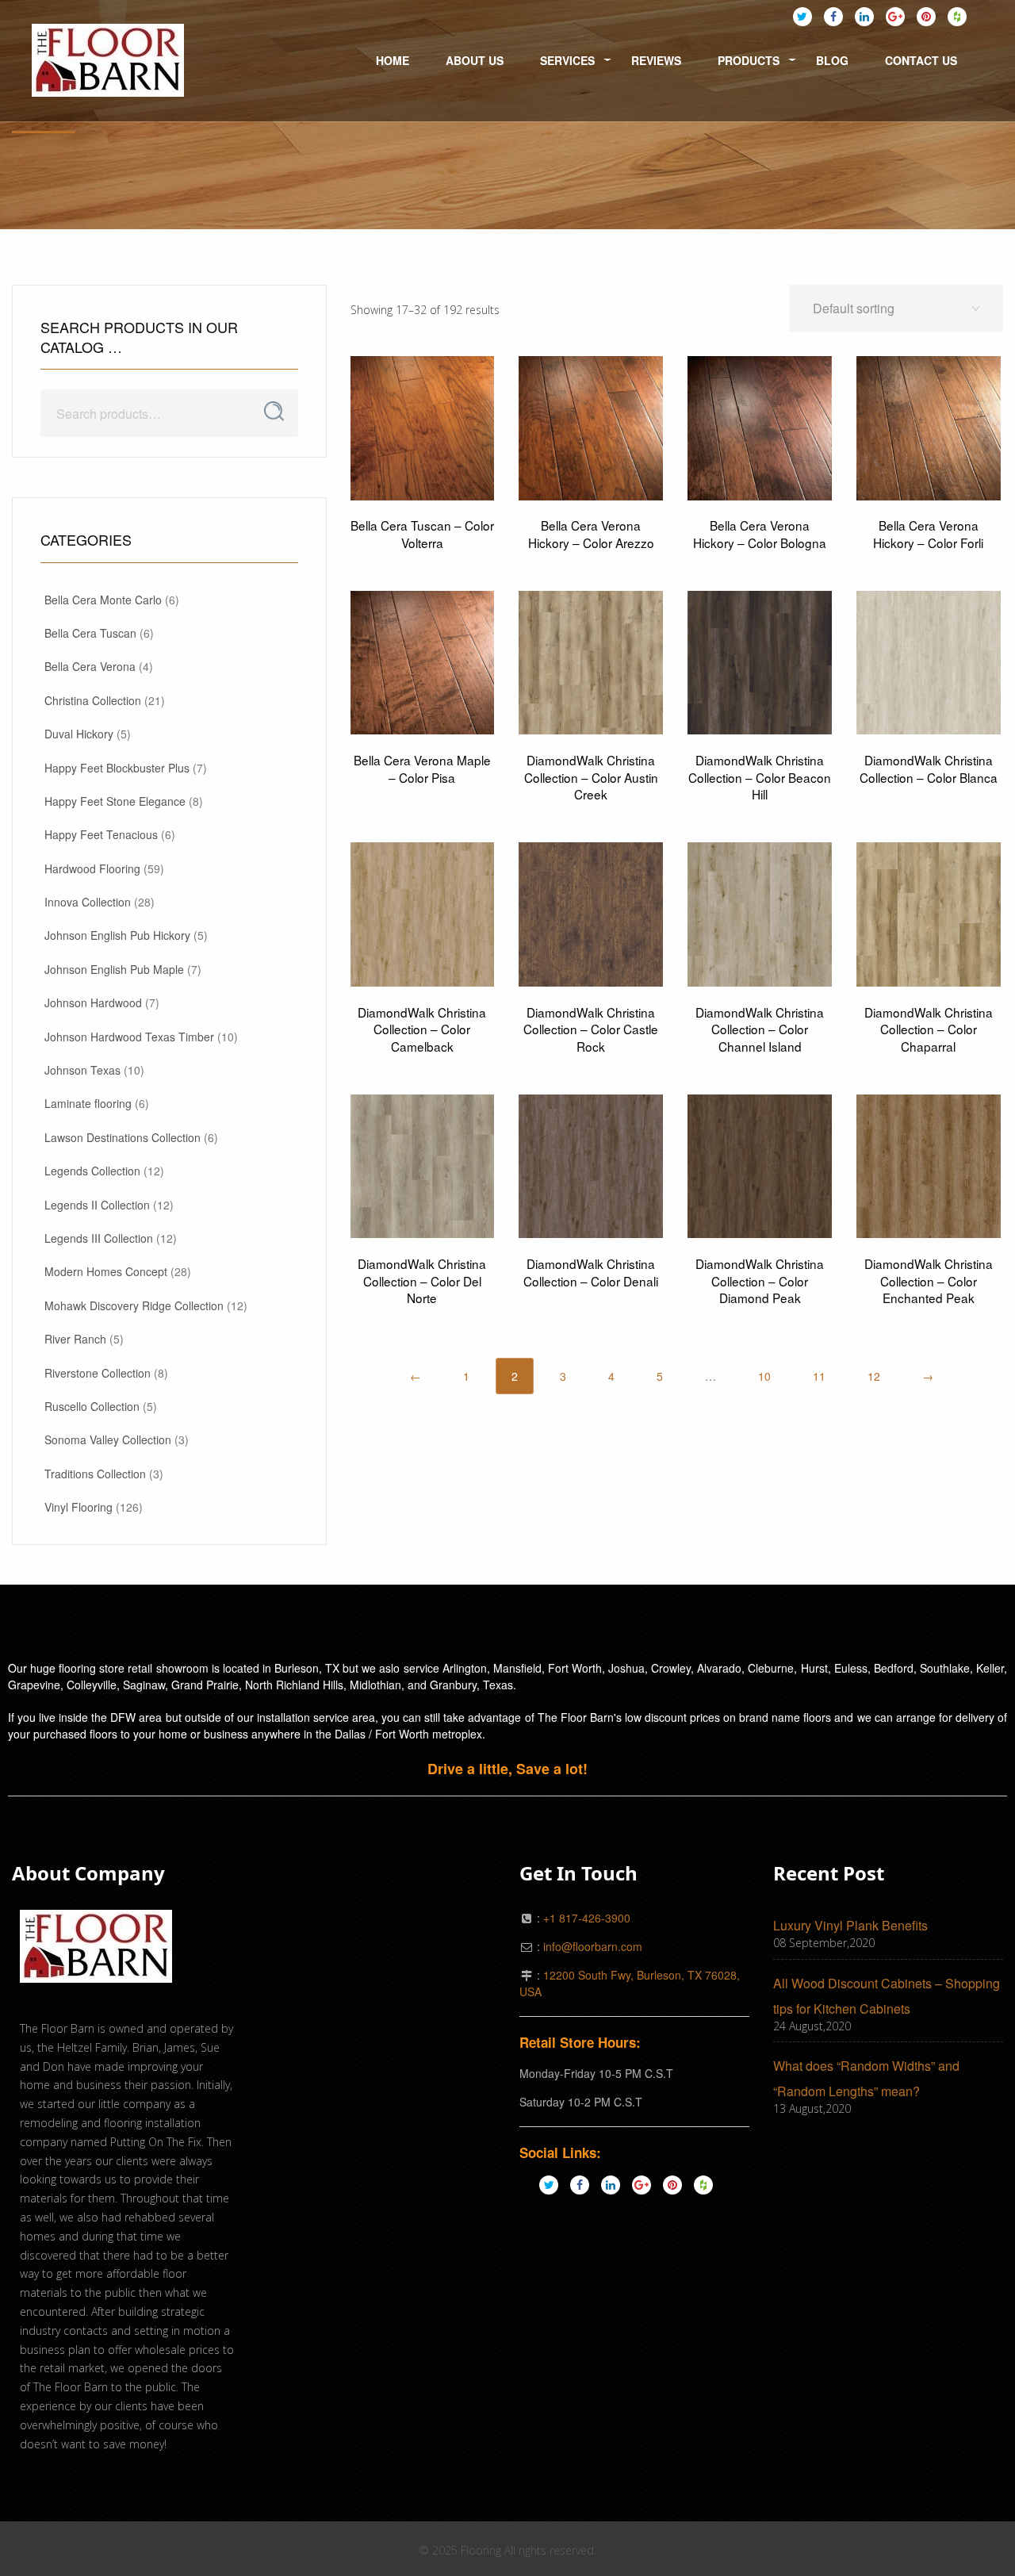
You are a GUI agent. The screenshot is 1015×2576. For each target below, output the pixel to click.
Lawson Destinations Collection (123, 1137)
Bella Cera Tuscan (90, 633)
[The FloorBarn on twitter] (802, 16)
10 (764, 1376)
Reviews (656, 60)
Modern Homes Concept (106, 1271)
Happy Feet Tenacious (101, 834)
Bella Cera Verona (90, 666)
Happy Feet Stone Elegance (115, 801)
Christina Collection (93, 700)
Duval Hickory (79, 734)
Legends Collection (92, 1171)
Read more (423, 473)
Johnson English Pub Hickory (117, 935)
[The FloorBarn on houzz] (957, 16)
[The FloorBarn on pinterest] (926, 16)
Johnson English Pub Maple (114, 969)
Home (393, 60)
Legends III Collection (99, 1238)
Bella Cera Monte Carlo (103, 600)
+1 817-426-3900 (587, 1918)
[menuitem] (108, 61)
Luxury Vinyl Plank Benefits (850, 1925)
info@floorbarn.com (593, 1946)
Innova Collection (88, 902)
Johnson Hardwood (93, 1002)
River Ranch (75, 1339)
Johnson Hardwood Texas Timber (129, 1037)
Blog (832, 60)
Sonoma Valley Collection (108, 1439)
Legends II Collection (97, 1205)
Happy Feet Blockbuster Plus (117, 768)
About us (475, 60)
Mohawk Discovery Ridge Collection (134, 1305)
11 (819, 1376)
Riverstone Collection (98, 1373)
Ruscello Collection (92, 1406)
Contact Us (921, 60)
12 (874, 1376)
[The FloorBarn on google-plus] (895, 16)
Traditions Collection (95, 1474)
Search (274, 412)
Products (749, 60)
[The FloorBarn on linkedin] (864, 16)
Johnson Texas (82, 1070)
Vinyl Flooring (79, 1507)
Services (567, 60)
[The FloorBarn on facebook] (833, 16)
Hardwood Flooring (92, 868)
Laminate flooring (88, 1103)
